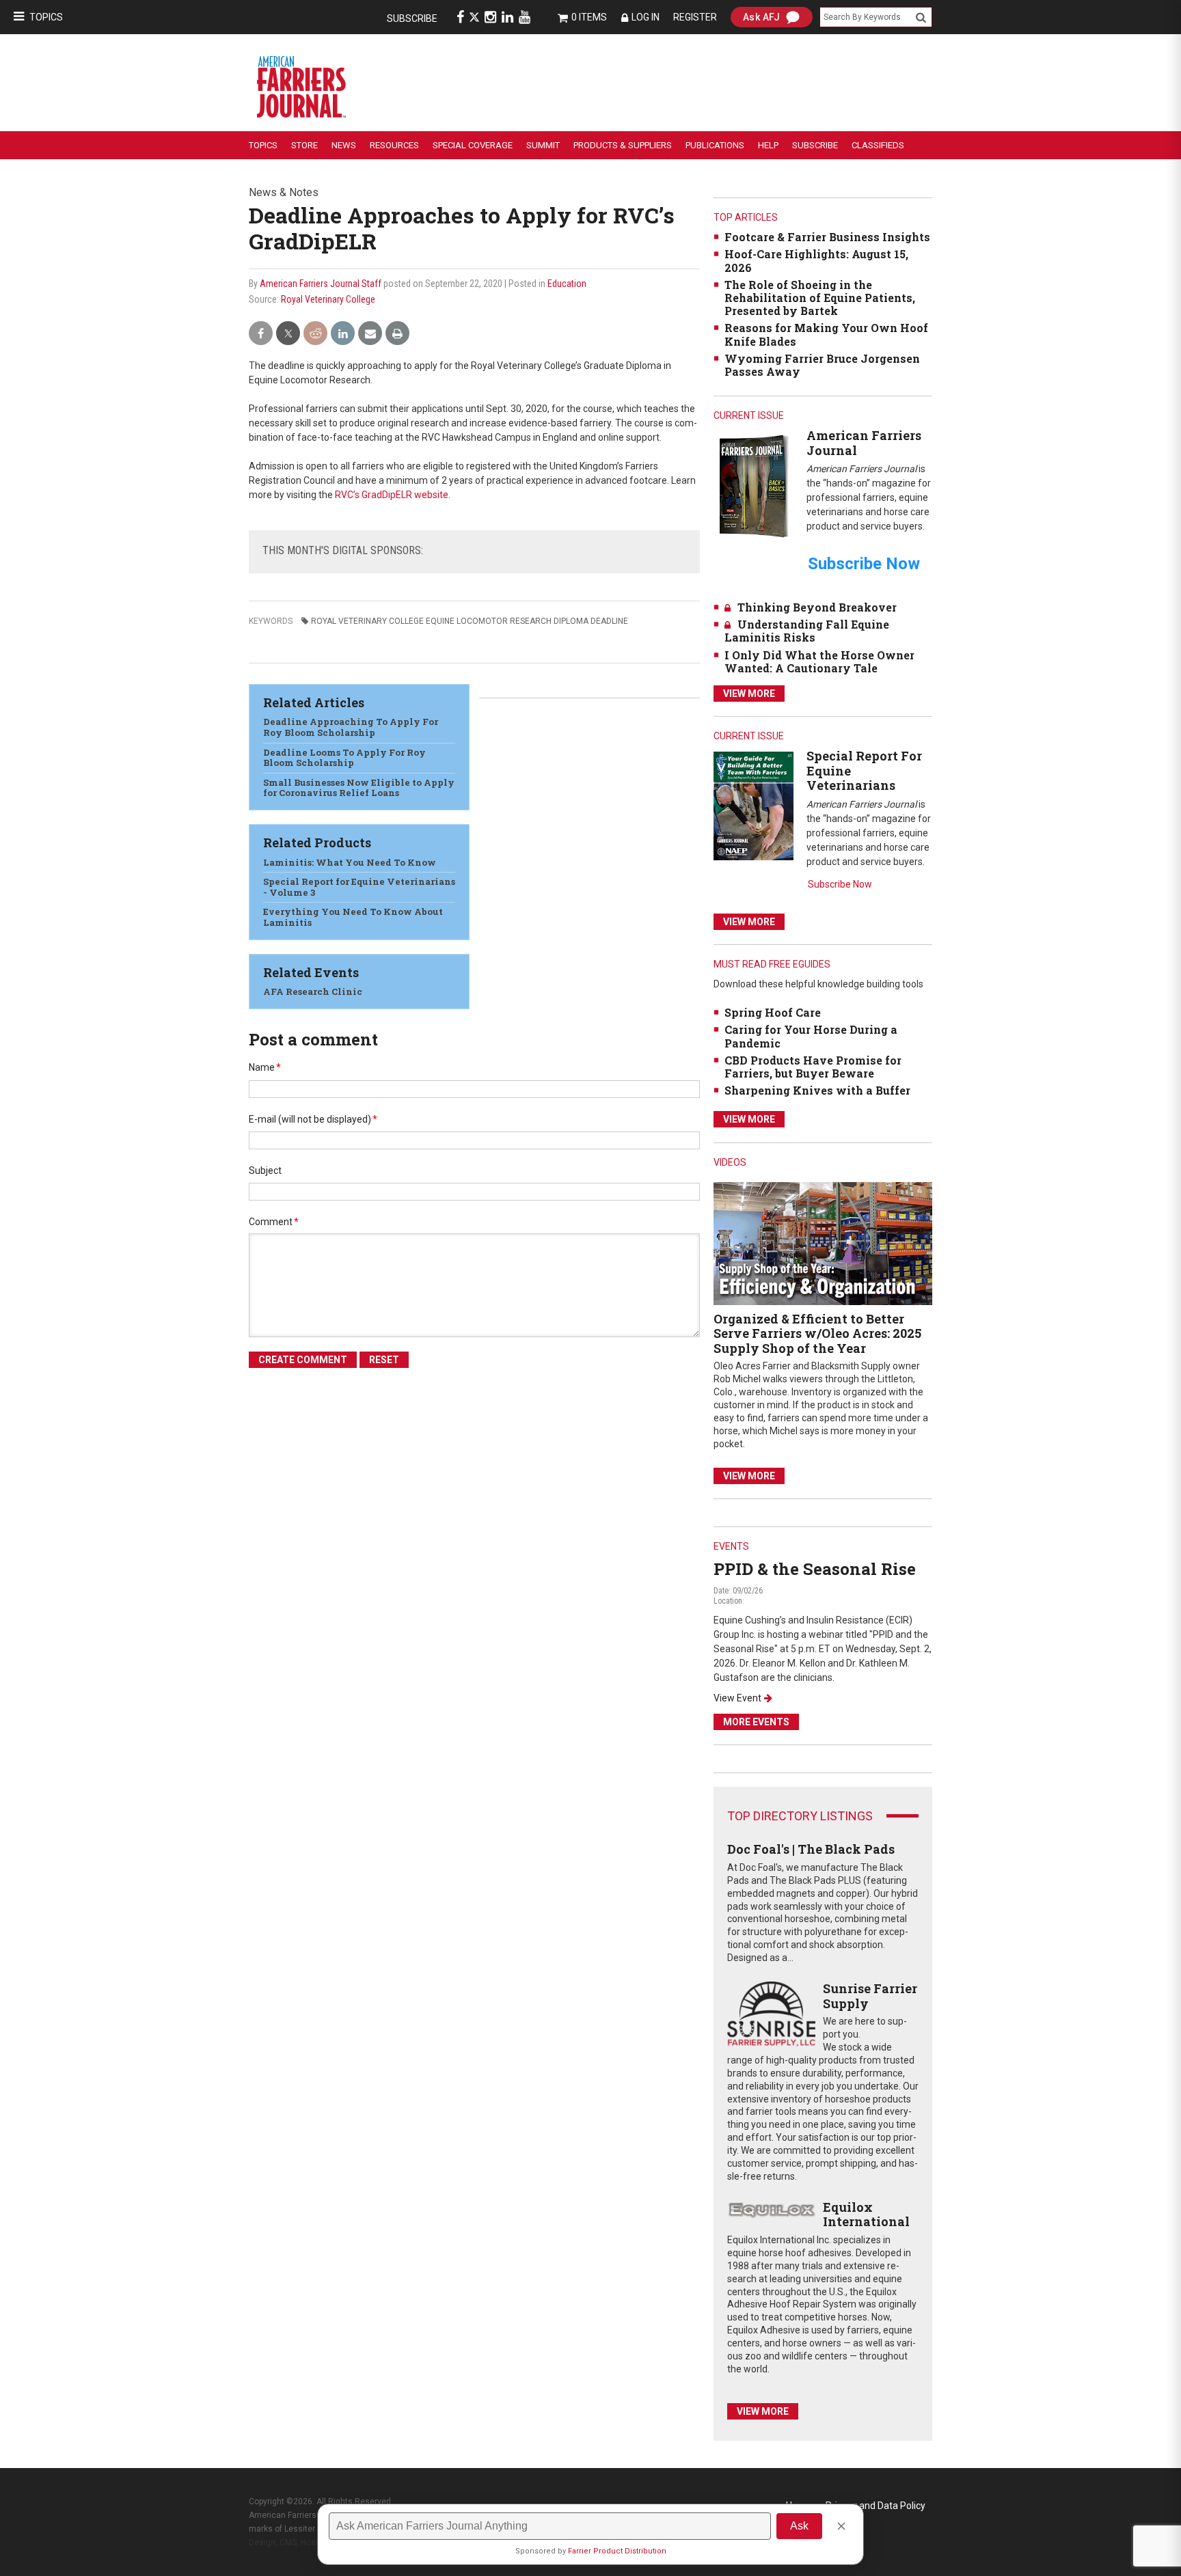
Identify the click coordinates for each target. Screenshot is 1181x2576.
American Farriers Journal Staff (321, 284)
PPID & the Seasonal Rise (815, 1569)
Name (265, 1067)
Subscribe (412, 18)
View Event (737, 1698)
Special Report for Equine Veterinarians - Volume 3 (359, 887)
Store (304, 145)
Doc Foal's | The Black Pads (811, 1849)
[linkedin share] (343, 334)
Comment (274, 1222)
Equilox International (866, 2215)
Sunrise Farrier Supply (870, 1996)
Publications (715, 145)
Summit (543, 145)
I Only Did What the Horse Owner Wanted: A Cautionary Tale (819, 661)
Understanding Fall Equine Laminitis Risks (807, 631)
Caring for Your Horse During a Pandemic (811, 1036)
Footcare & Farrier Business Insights (827, 237)
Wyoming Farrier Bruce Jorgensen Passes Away (822, 365)
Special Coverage (473, 145)
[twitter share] (288, 334)
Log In (646, 17)
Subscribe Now (840, 884)
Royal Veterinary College (328, 299)
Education (567, 284)
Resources (394, 145)
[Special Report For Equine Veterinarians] (754, 805)
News (344, 145)
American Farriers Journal (864, 443)
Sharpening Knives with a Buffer (817, 1090)
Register (695, 17)
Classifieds (878, 145)
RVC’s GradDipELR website (392, 495)
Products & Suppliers (623, 145)
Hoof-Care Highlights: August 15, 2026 (816, 260)
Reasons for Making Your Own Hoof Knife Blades (826, 334)
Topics (46, 17)
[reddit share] (315, 334)
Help (768, 145)
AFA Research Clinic (313, 991)
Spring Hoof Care (773, 1012)
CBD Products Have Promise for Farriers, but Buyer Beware (813, 1067)
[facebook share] (261, 334)
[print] (397, 334)
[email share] (370, 334)
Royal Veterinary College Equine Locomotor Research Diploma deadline (470, 621)
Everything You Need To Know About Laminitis (353, 917)
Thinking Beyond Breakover (817, 607)
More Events (756, 1722)
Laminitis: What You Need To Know (350, 862)
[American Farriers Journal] (754, 485)
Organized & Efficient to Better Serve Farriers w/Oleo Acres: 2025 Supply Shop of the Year (817, 1333)
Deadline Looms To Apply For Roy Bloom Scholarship (344, 758)
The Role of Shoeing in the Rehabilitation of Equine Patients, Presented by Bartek (820, 298)
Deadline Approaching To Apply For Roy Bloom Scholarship (351, 727)
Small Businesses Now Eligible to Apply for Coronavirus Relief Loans (359, 788)
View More (749, 694)
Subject (265, 1170)
